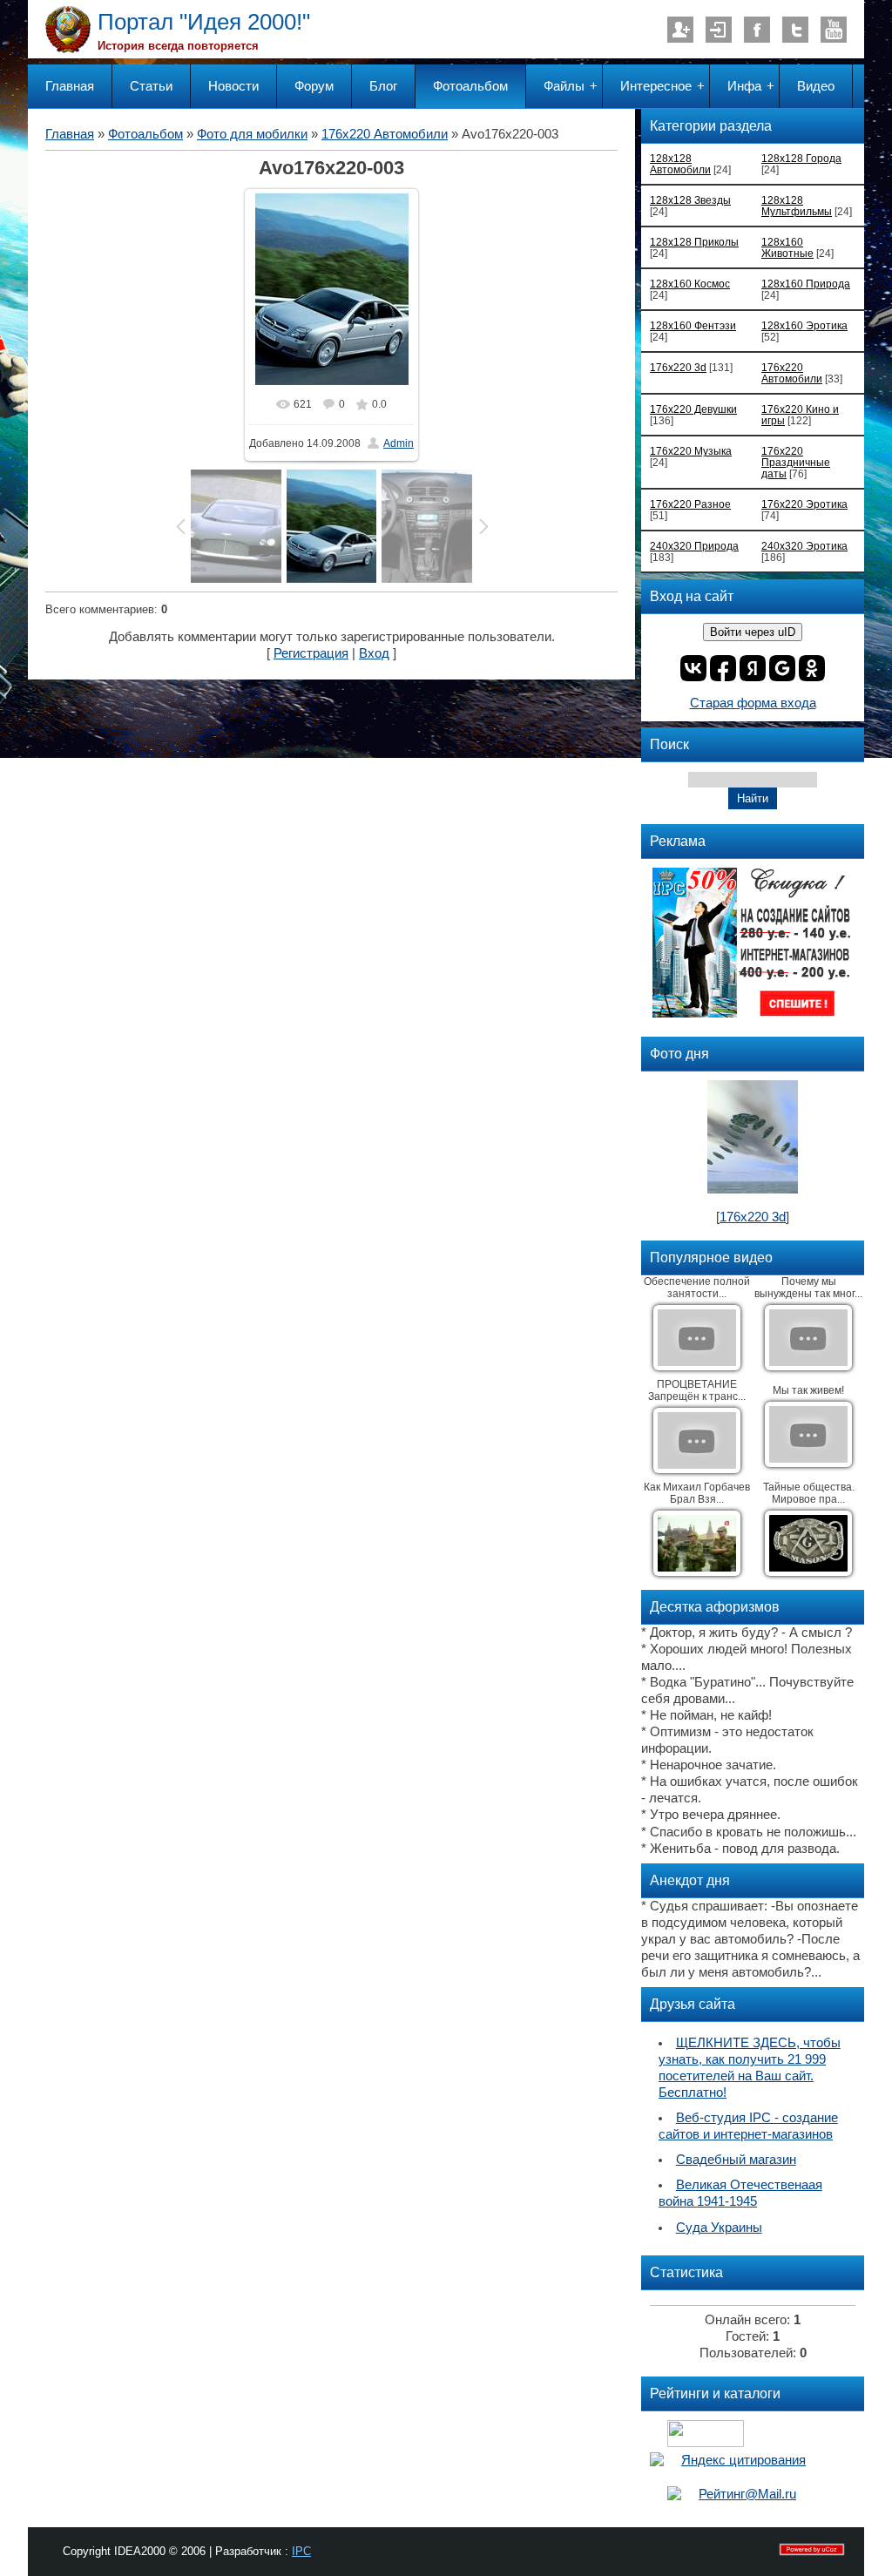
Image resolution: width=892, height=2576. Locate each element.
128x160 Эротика (804, 325)
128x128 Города (801, 158)
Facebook (757, 30)
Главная (70, 134)
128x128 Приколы (694, 242)
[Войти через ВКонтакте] (693, 668)
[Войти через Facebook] (723, 668)
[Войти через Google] (782, 668)
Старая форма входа (753, 703)
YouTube (834, 30)
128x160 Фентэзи (693, 325)
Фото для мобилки (252, 134)
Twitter (795, 30)
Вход (719, 30)
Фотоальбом (145, 134)
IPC (301, 2551)
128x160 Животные (787, 247)
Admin (399, 443)
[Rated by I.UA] (706, 2443)
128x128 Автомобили (680, 164)
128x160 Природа (806, 284)
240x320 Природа (694, 546)
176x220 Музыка (691, 451)
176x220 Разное (690, 504)
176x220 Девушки (693, 409)
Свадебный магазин (736, 2160)
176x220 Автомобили (385, 134)
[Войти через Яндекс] (753, 668)
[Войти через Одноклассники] (812, 668)
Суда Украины (719, 2228)
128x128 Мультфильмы (797, 206)
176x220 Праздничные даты (796, 462)
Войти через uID (753, 632)
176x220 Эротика (804, 504)
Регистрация (680, 30)
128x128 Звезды (690, 200)
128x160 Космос (690, 284)
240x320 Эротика (804, 546)
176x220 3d (678, 367)
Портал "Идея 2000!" (204, 22)
